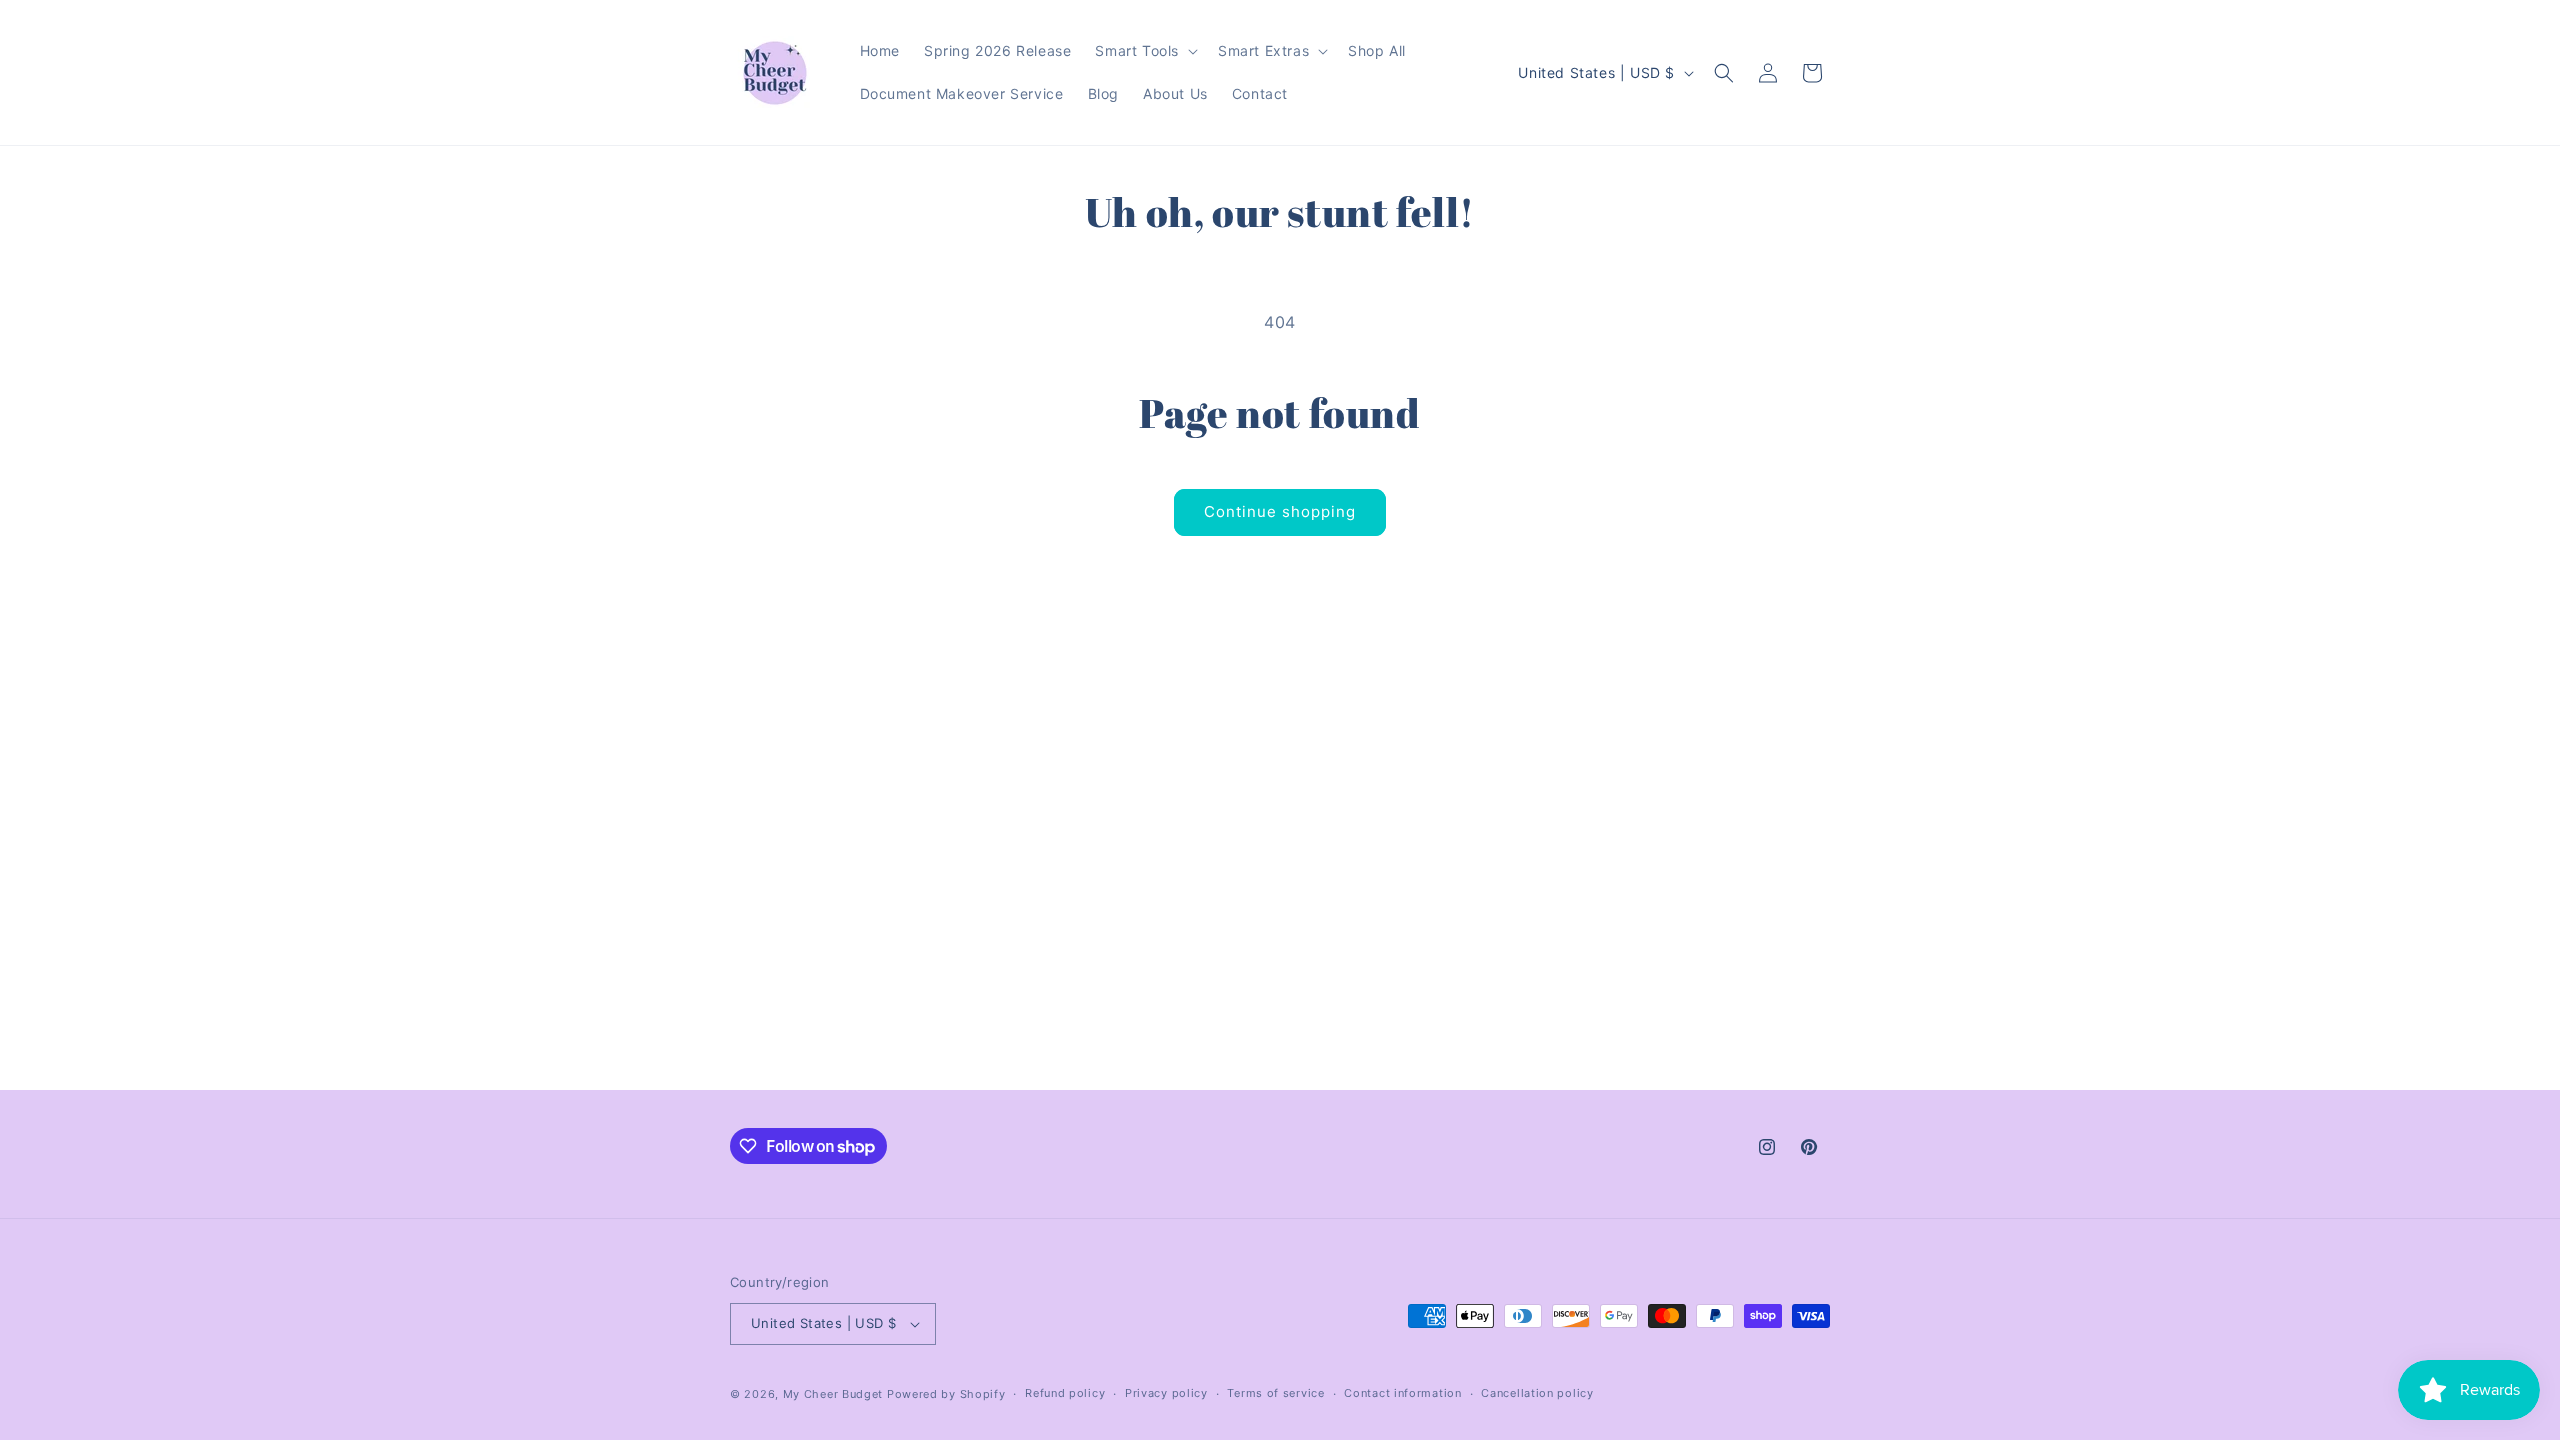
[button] (1144, 51)
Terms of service (1275, 1393)
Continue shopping (1280, 511)
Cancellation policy (1537, 1393)
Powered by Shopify (946, 1394)
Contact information (1402, 1393)
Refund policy (1065, 1393)
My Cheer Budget (833, 1394)
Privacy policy (1166, 1393)
